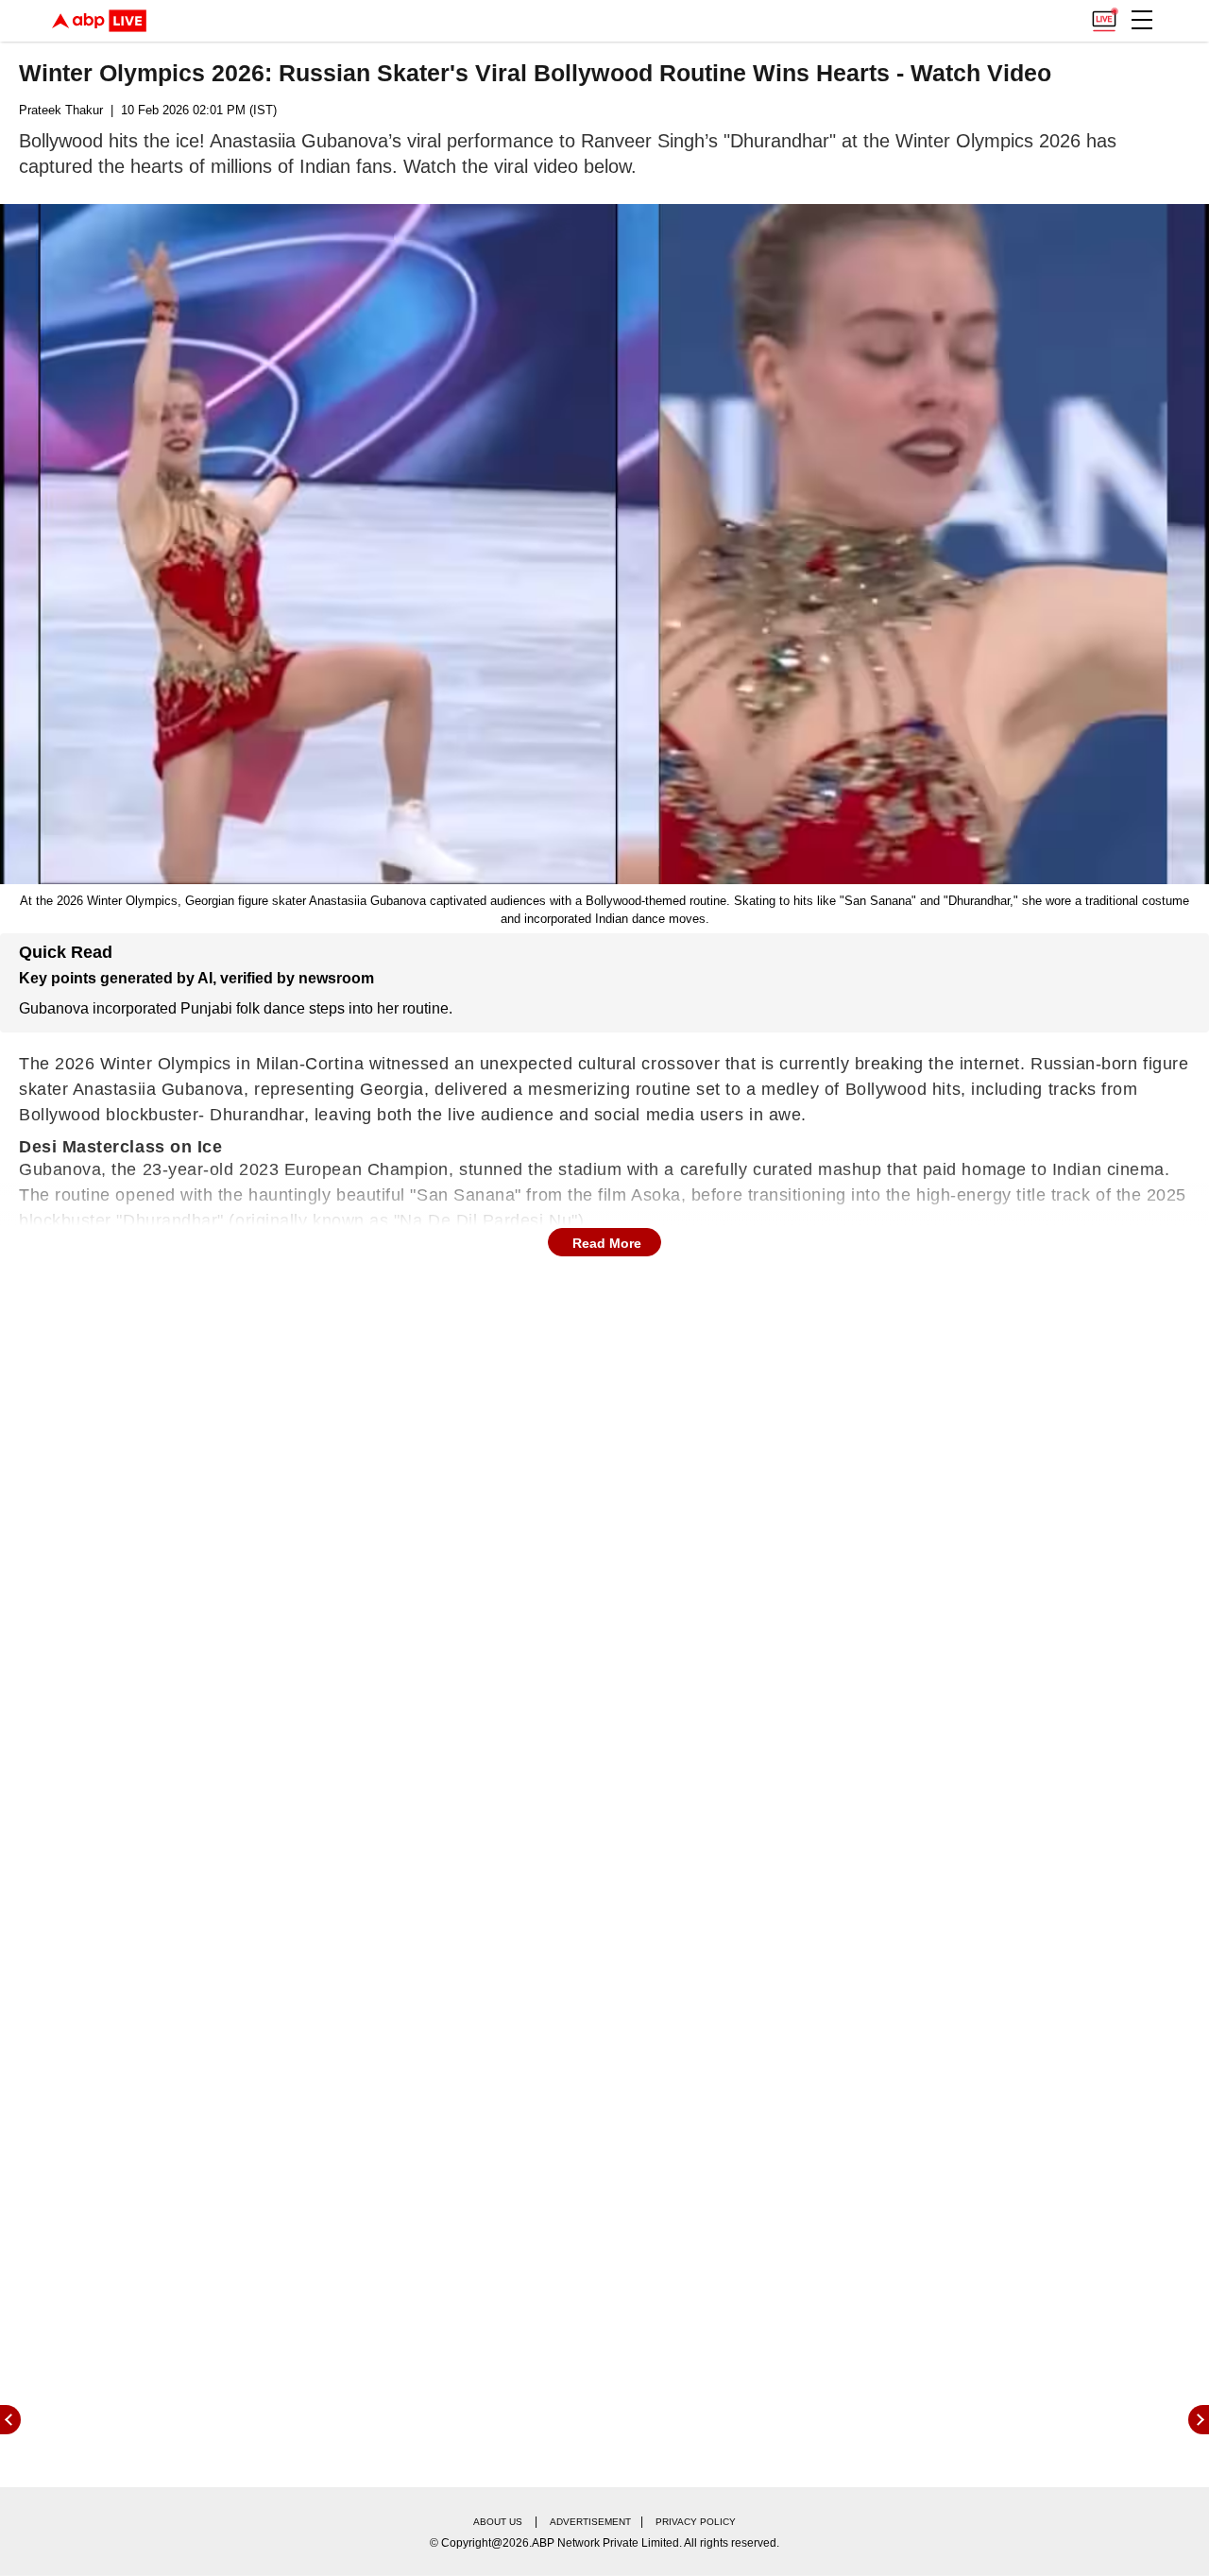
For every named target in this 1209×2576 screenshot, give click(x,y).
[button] (1142, 20)
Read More (607, 1243)
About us (498, 2522)
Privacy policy (696, 2522)
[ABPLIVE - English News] (99, 21)
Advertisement (590, 2522)
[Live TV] (1104, 15)
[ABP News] (1199, 2420)
